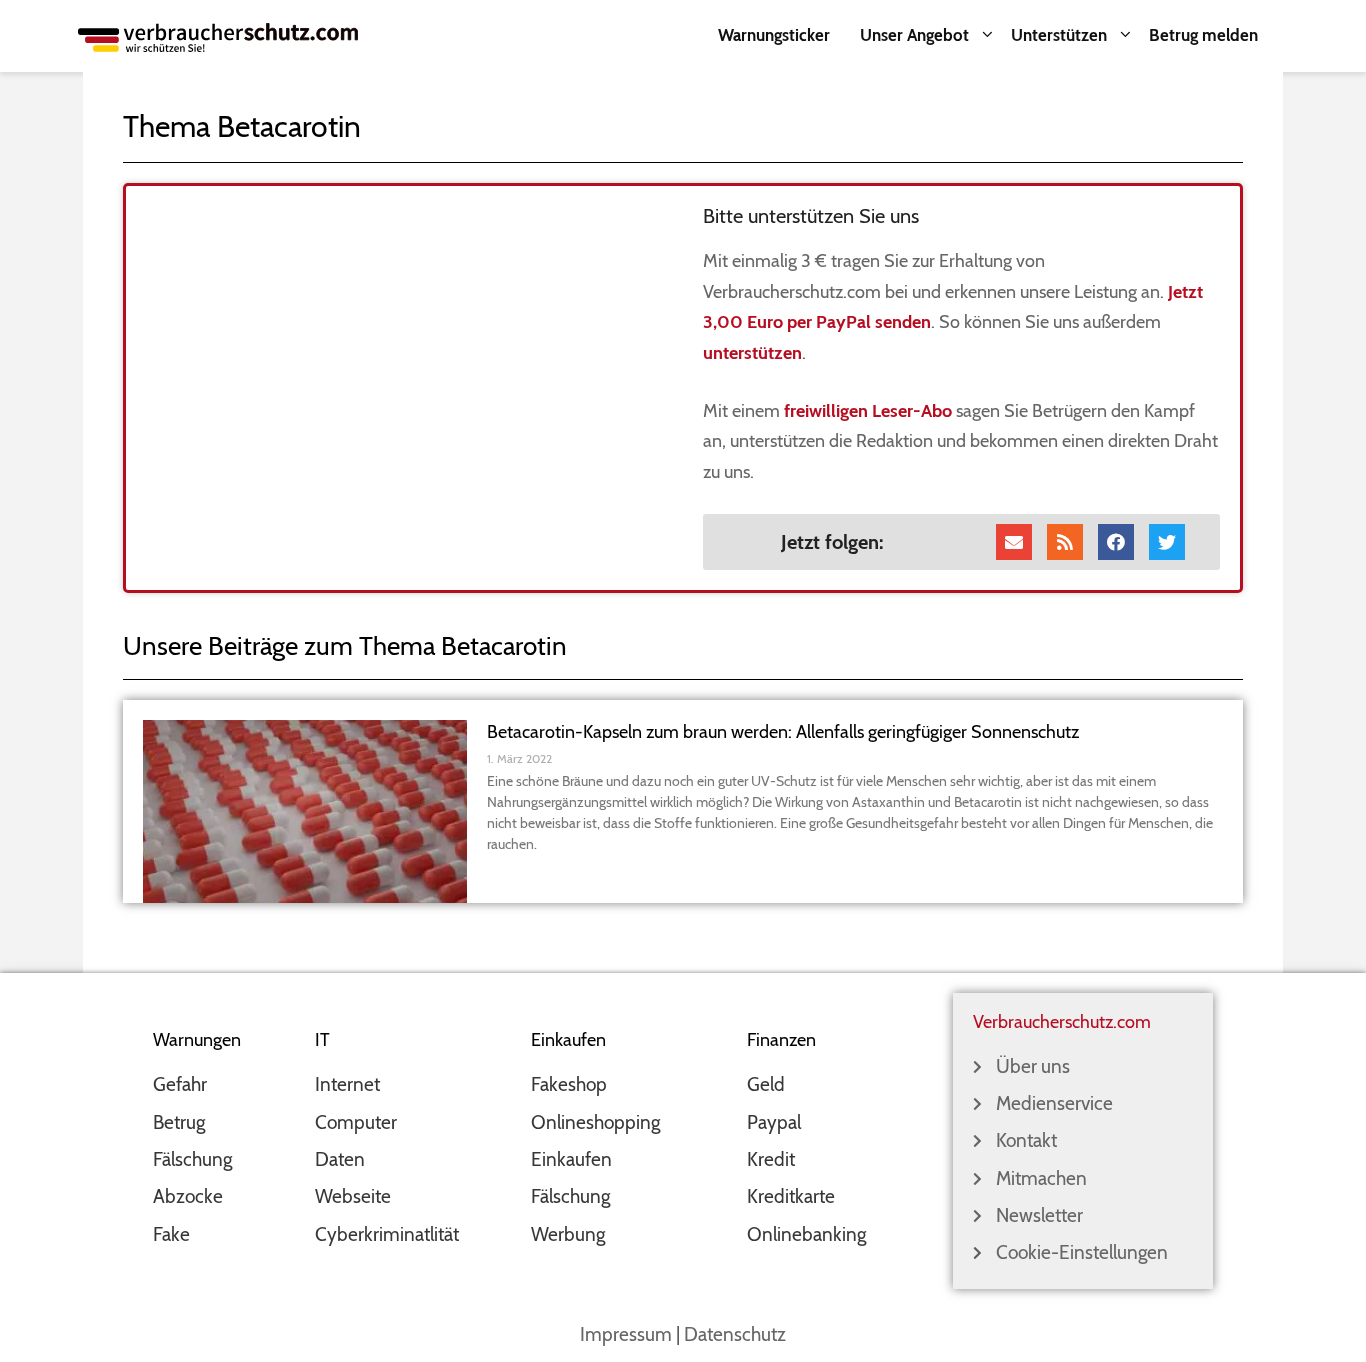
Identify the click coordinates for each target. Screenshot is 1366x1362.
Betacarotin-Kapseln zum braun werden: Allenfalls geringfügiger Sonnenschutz (783, 732)
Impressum (626, 1334)
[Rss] (1065, 542)
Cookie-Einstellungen (1082, 1252)
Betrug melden (1203, 35)
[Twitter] (1167, 542)
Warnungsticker (774, 35)
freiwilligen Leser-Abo (868, 411)
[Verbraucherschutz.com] (218, 35)
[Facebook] (1116, 542)
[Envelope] (1014, 542)
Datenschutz (735, 1334)
